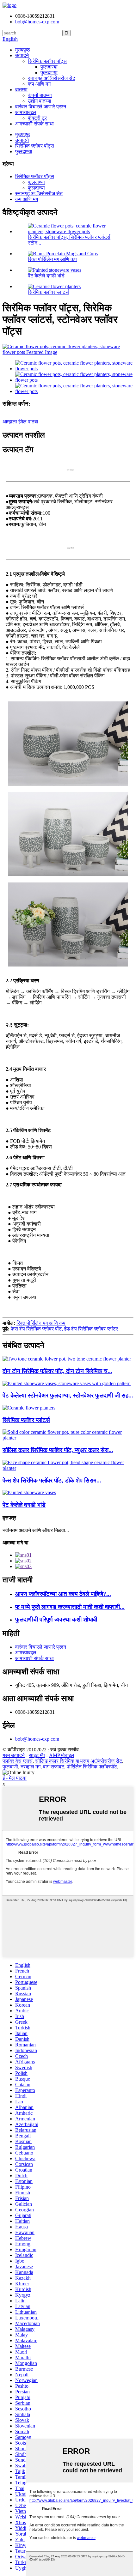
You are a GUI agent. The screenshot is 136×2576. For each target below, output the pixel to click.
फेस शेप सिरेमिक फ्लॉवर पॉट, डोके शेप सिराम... (52, 1480)
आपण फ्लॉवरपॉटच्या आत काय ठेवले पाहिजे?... (63, 1594)
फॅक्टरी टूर (37, 118)
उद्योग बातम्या (40, 101)
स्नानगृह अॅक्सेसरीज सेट (52, 78)
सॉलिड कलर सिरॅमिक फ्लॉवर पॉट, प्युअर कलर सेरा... (58, 1450)
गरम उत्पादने (14, 1755)
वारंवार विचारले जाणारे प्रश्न (41, 107)
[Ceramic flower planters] (29, 1408)
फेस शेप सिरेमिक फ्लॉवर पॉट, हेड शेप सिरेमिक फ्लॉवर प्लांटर (64, 1329)
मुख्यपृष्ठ (23, 50)
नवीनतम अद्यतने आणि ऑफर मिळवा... (36, 1530)
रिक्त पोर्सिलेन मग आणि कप (52, 259)
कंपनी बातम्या (40, 95)
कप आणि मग (39, 84)
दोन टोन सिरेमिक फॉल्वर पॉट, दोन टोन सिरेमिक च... (57, 1371)
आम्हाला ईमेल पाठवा (20, 422)
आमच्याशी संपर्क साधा (34, 124)
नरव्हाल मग (31, 1767)
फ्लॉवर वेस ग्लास (18, 1761)
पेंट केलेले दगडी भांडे (46, 276)
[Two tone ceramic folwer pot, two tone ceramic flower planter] (67, 1359)
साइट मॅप (37, 1755)
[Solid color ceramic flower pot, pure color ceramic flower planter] (68, 1438)
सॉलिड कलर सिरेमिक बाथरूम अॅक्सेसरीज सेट (79, 1761)
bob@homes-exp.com (37, 1739)
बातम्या (21, 90)
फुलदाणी (10, 1767)
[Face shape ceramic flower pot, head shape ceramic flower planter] (68, 1468)
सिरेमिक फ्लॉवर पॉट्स (47, 61)
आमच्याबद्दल (26, 112)
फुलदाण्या (49, 67)
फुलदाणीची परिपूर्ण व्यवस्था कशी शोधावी (56, 1619)
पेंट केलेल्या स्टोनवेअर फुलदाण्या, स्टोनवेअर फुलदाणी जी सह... (68, 1395)
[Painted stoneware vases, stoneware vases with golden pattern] (67, 1383)
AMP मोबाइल (62, 1755)
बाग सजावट (54, 1767)
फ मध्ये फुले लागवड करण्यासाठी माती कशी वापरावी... (70, 1607)
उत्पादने (22, 55)
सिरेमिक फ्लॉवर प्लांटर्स (48, 292)
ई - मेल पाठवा (15, 1778)
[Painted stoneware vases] (29, 1492)
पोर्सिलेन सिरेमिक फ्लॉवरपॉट (92, 1767)
